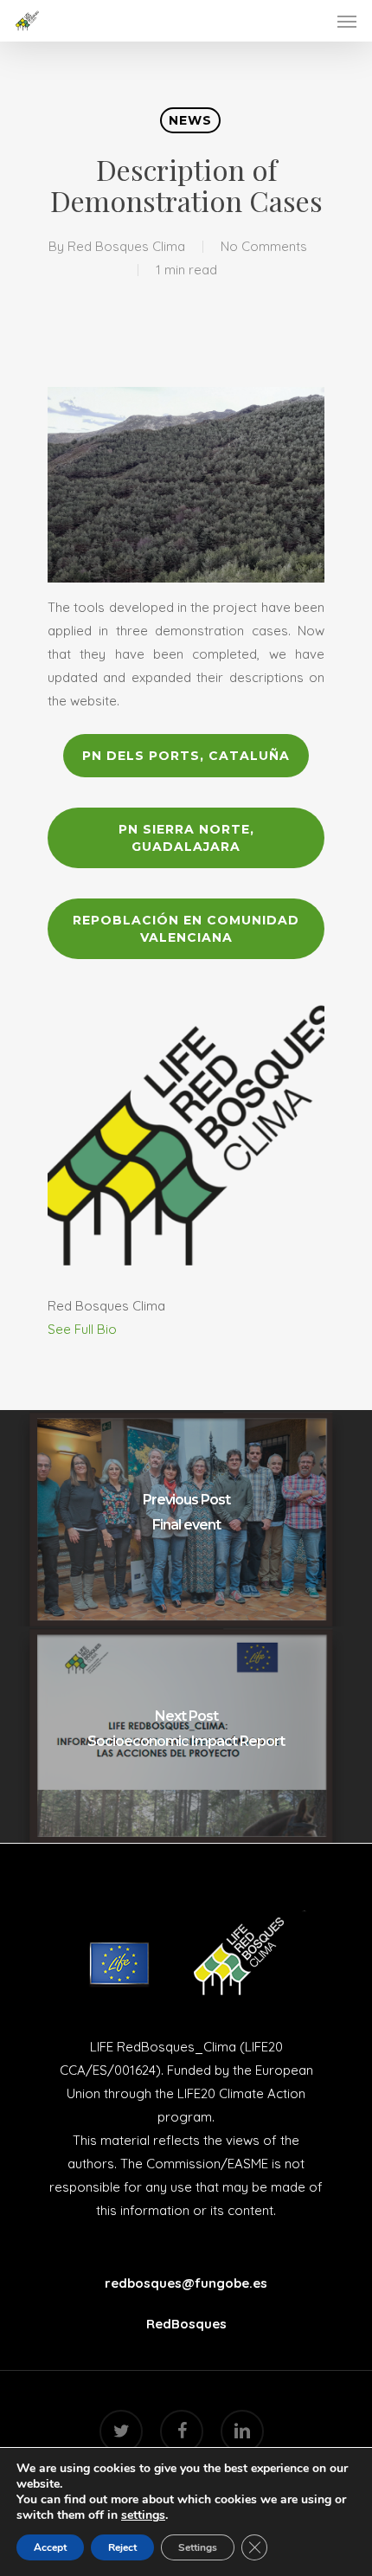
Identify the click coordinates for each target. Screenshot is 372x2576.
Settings (198, 2547)
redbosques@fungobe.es (186, 2283)
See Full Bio (82, 1329)
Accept (50, 2547)
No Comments (264, 246)
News (190, 120)
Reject (122, 2547)
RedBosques (186, 2324)
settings (143, 2515)
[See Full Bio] (127, 1329)
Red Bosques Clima (126, 246)
